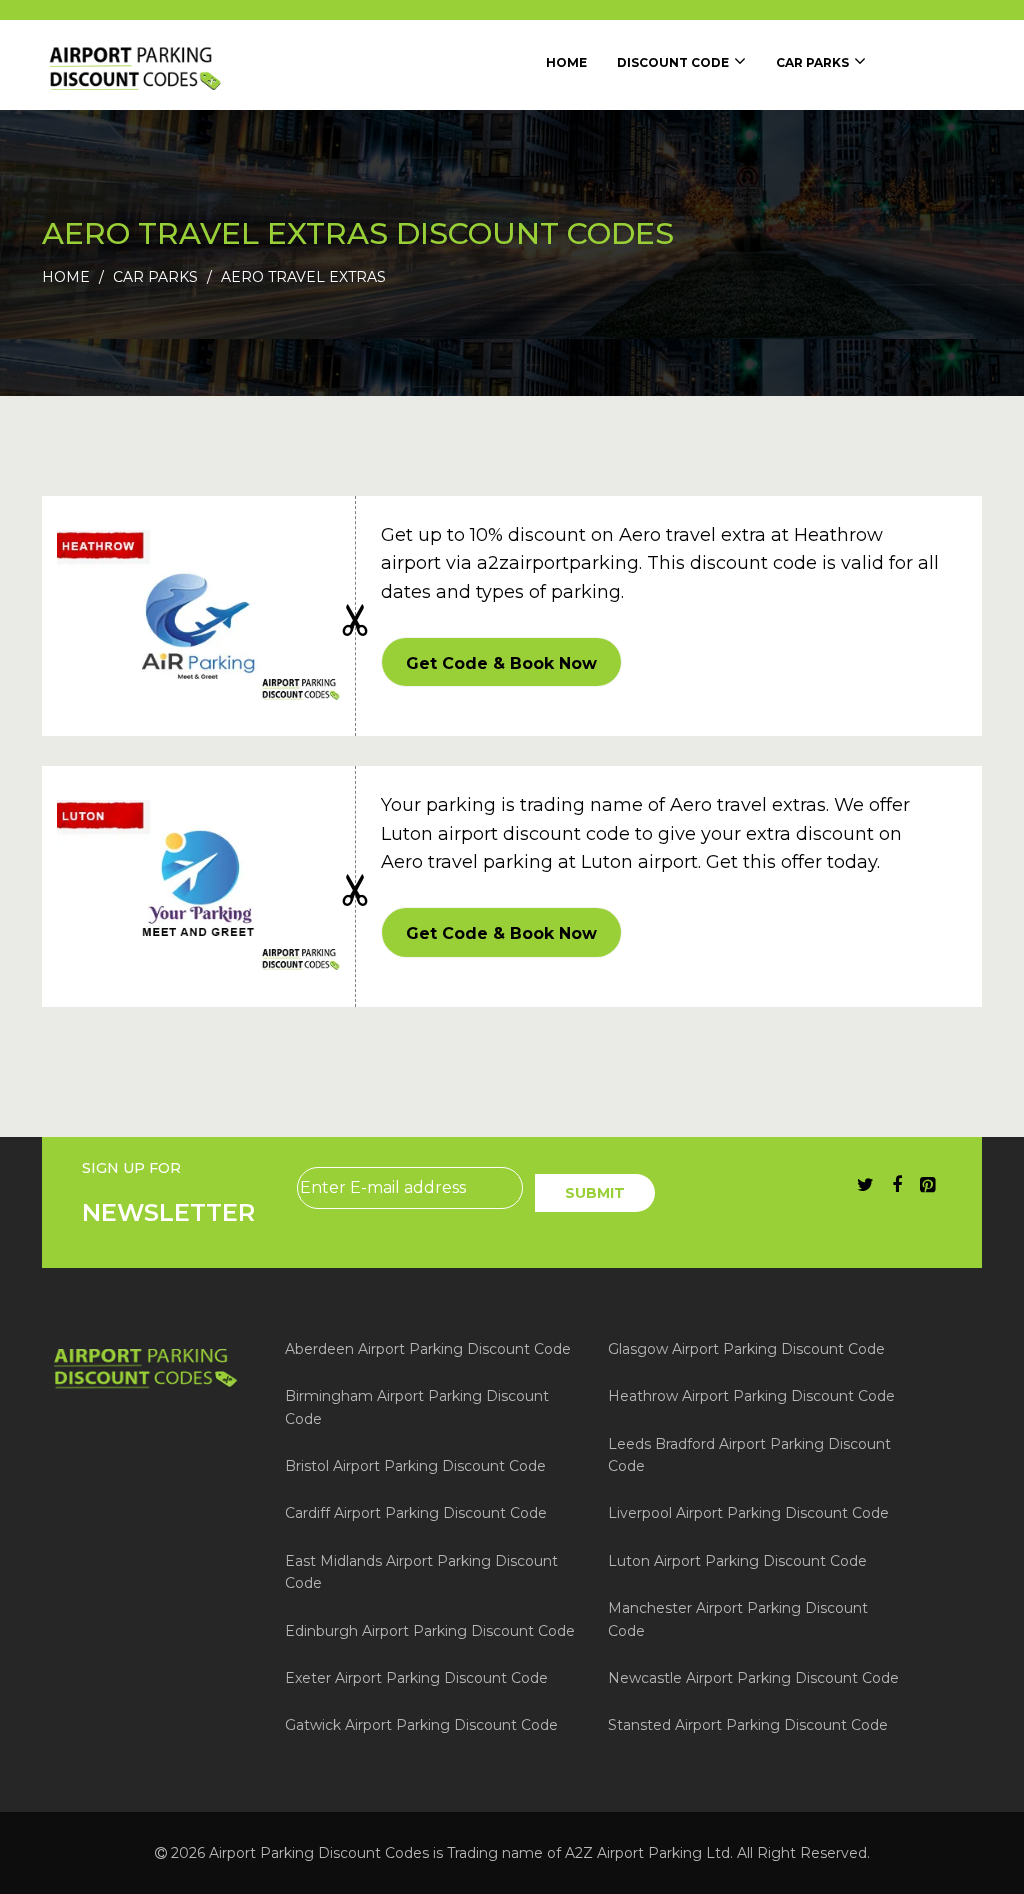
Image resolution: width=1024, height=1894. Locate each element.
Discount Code (673, 62)
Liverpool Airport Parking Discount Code (748, 1513)
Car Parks (812, 62)
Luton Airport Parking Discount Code (737, 1561)
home (566, 62)
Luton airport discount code (505, 834)
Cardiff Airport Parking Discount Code (416, 1513)
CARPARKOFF (501, 662)
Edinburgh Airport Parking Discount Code (430, 1631)
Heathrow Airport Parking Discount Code (751, 1396)
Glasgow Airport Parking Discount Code (746, 1349)
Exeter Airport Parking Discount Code (416, 1678)
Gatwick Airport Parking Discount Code (421, 1725)
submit (595, 1193)
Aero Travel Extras (303, 277)
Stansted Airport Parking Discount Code (748, 1725)
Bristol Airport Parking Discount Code (415, 1466)
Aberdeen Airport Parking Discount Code (428, 1349)
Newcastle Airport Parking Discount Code (753, 1678)
